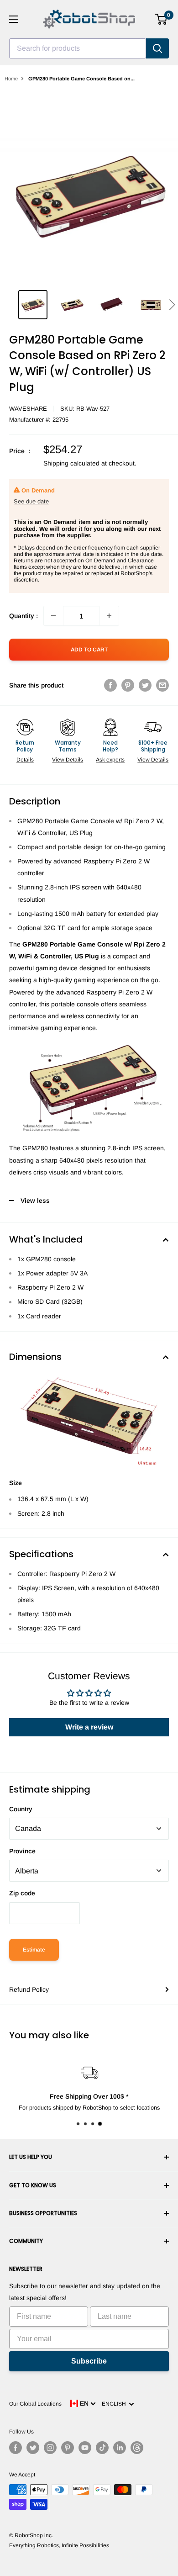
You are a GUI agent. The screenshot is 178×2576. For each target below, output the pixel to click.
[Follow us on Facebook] (16, 2448)
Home (11, 79)
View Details (68, 760)
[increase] (109, 616)
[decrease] (53, 616)
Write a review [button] (89, 1727)
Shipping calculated (71, 463)
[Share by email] (162, 685)
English (115, 2404)
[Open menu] (14, 19)
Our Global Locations (35, 2404)
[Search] (157, 48)
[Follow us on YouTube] (85, 2448)
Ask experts (110, 760)
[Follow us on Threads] (137, 2448)
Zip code (22, 1893)
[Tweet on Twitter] (145, 685)
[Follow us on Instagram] (50, 2448)
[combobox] (78, 48)
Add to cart (89, 650)
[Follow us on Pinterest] (68, 2448)
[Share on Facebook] (110, 685)
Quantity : (24, 616)
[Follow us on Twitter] (33, 2448)
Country (21, 1809)
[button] (172, 305)
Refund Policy (29, 1989)
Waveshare (28, 409)
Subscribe (89, 2361)
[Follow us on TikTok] (102, 2448)
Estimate (34, 1950)
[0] (161, 19)
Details (25, 760)
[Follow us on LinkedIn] (120, 2448)
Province (22, 1851)
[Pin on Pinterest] (128, 685)
